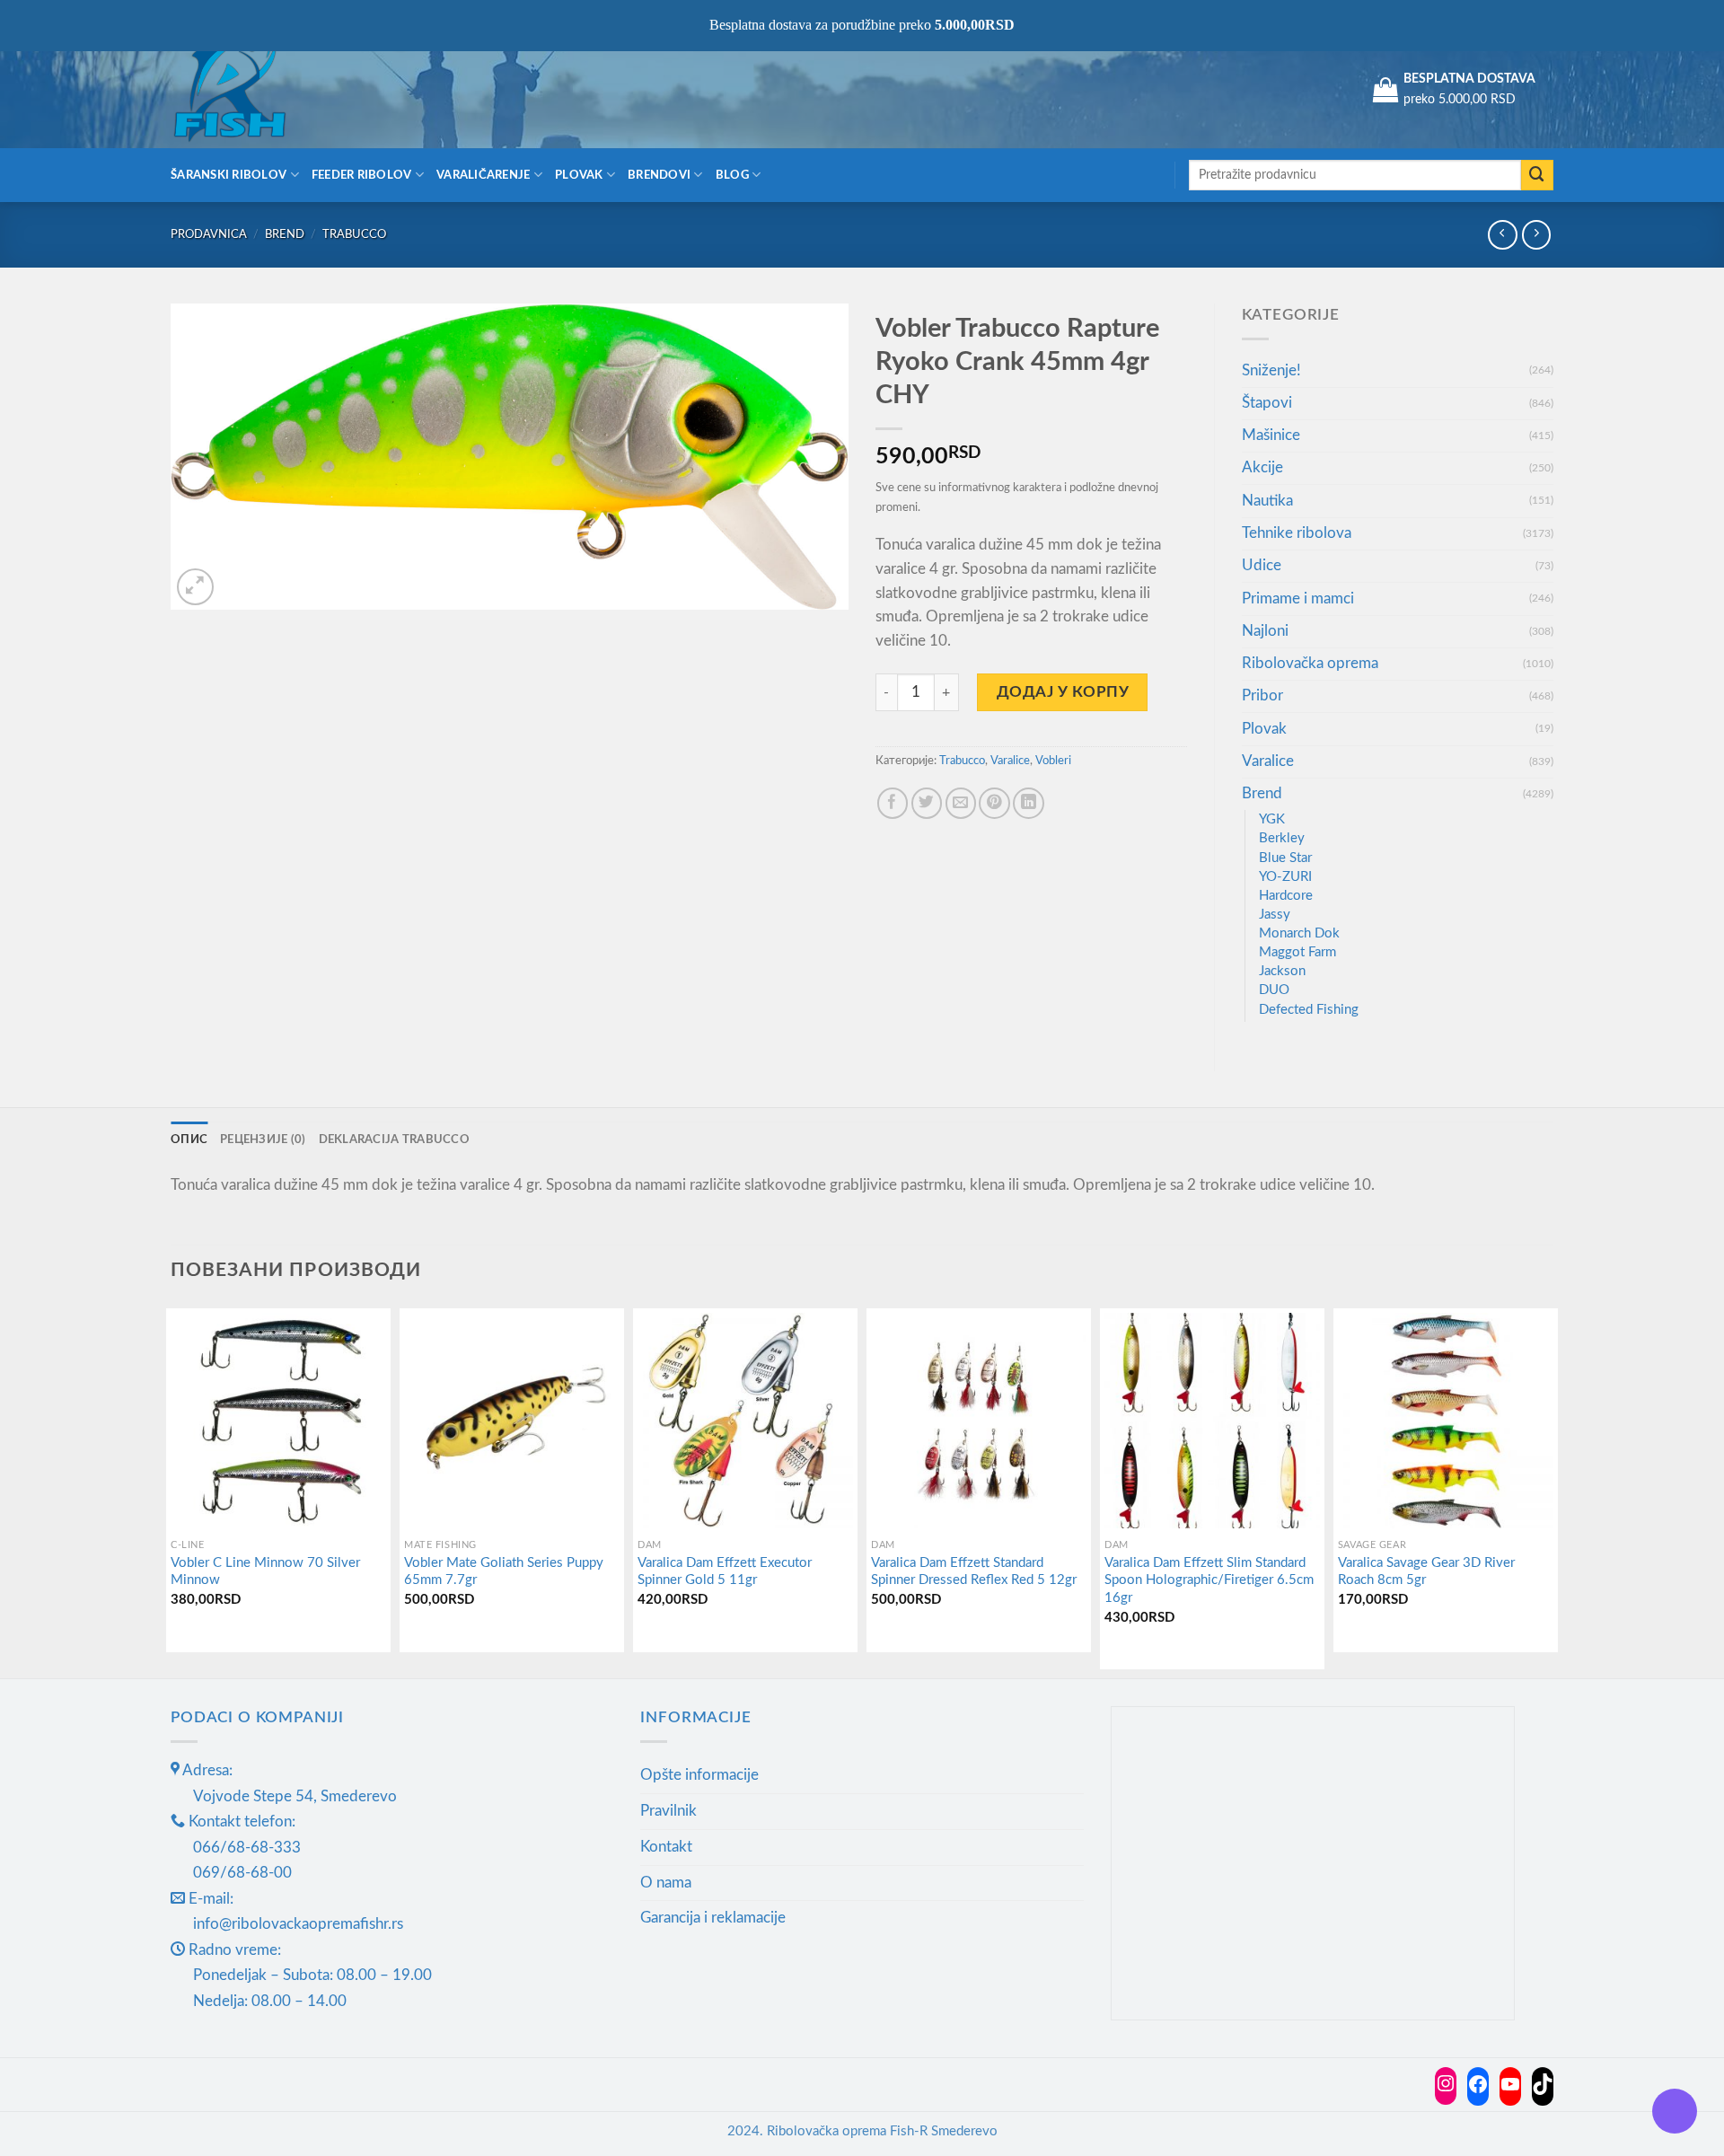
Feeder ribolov (362, 175)
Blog (732, 175)
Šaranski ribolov (229, 175)
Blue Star (1285, 858)
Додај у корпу (1063, 692)
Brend (285, 234)
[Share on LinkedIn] (1029, 803)
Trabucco (354, 234)
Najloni (1265, 631)
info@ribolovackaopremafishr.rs (298, 1924)
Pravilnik (668, 1811)
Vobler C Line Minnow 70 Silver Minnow (265, 1572)
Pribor (1262, 695)
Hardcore (1286, 896)
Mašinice (1271, 435)
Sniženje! (1271, 370)
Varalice (1010, 761)
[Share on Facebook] (893, 803)
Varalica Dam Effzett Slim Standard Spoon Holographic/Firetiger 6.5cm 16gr (1209, 1580)
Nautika (1267, 501)
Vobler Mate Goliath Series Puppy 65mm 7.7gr (504, 1572)
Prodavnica (209, 234)
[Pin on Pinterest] (994, 803)
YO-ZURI (1285, 877)
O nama (666, 1883)
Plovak (579, 175)
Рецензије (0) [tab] (263, 1140)
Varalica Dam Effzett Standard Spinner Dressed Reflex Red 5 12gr (974, 1572)
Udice (1262, 565)
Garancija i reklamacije (713, 1918)
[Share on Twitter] (927, 803)
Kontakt (666, 1847)
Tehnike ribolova (1297, 533)
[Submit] (1537, 176)
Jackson (1282, 971)
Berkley (1282, 838)
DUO (1274, 990)
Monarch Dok (1299, 933)
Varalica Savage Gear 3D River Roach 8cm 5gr (1426, 1572)
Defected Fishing (1309, 1010)
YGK (1272, 819)
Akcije (1262, 467)
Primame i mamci (1298, 598)
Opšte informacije (699, 1775)
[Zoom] (195, 587)
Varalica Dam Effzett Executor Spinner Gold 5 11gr (725, 1572)
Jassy (1275, 915)
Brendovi (659, 175)
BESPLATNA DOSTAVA (1469, 79)
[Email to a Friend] (961, 803)
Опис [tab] (189, 1140)
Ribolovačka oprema (1310, 663)
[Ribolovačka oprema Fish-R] (260, 90)
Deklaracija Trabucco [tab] (394, 1140)
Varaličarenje (484, 175)
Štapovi (1267, 403)
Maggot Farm (1297, 952)
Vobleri (1053, 761)
